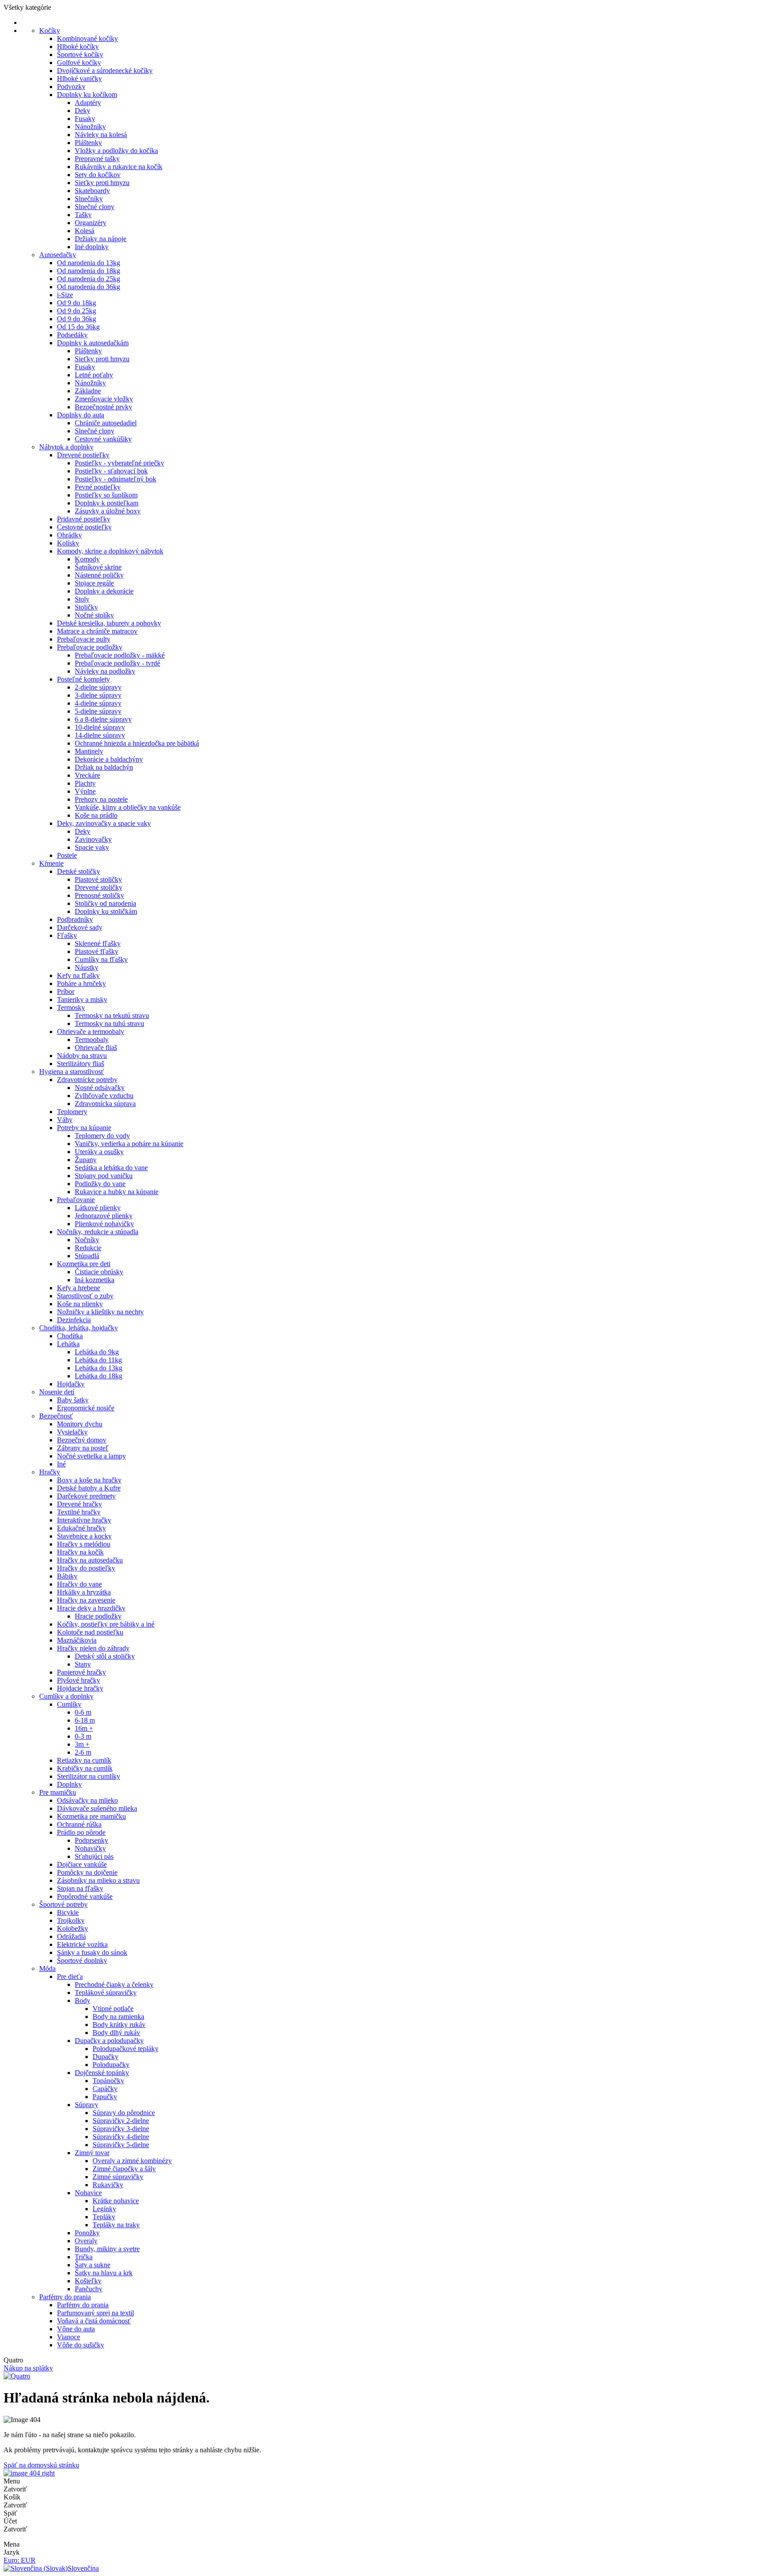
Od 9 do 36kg (77, 319)
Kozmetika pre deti (84, 1264)
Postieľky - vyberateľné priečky (119, 463)
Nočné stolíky (94, 615)
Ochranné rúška (79, 1824)
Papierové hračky (81, 1672)
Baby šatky (73, 1400)
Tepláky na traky (116, 2225)
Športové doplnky (82, 1960)
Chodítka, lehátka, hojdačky (79, 1328)
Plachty (85, 783)
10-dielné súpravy (100, 727)
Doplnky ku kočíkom (87, 95)
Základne (88, 391)
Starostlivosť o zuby (85, 1296)
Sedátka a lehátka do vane (111, 1168)
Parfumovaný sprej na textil (95, 2313)
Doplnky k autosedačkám (93, 343)
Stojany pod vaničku (104, 1176)
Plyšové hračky (79, 1680)
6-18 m (85, 1720)
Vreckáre (87, 775)
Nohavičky (90, 1848)
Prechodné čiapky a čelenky (114, 1984)
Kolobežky (73, 1928)
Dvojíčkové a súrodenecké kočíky (105, 71)
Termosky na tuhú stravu (109, 1024)
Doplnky (69, 1784)
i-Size (65, 295)
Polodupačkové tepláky (125, 2049)
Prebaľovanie (76, 1200)
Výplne (85, 791)
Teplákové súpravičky (106, 1993)
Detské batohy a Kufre (89, 1488)
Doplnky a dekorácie (104, 591)
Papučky (105, 2097)
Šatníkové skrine (98, 567)
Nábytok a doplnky (66, 447)
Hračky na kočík (80, 1552)
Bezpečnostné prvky (103, 407)
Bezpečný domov (82, 1440)
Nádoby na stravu (82, 1056)
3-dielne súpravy (98, 695)
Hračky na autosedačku (90, 1560)
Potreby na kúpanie (84, 1128)
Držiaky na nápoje (101, 239)
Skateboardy (92, 191)
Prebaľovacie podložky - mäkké (120, 655)
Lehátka (68, 1344)
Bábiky (67, 1576)
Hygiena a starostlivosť (72, 1072)
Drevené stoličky (99, 887)
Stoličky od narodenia (105, 903)
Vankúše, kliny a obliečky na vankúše (128, 807)
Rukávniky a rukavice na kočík (119, 167)
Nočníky (87, 1240)
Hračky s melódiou (84, 1544)
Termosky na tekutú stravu (112, 1015)
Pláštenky (88, 143)
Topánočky (108, 2081)
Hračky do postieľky (86, 1568)
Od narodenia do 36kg (89, 287)
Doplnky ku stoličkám (106, 911)
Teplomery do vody (102, 1136)
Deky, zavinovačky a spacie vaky (104, 823)
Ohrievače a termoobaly (91, 1032)
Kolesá (85, 231)
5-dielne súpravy (98, 711)
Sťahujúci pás (94, 1856)
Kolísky (68, 543)
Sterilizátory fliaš (81, 1064)
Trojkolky (71, 1920)
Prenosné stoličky (99, 895)
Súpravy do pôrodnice (124, 2113)
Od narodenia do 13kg (89, 263)
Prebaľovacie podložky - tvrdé (117, 663)
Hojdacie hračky (80, 1688)
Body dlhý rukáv (116, 2033)
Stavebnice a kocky (84, 1536)
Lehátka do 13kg (99, 1368)
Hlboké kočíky (78, 46)
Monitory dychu (80, 1424)
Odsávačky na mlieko (87, 1800)
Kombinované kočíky (87, 38)
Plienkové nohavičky (104, 1224)
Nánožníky (90, 127)
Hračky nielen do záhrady (93, 1648)
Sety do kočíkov (98, 175)
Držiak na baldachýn (104, 767)
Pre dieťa (70, 1976)
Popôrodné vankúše (85, 1896)
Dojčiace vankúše (82, 1864)
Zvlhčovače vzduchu (104, 1096)
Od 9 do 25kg (77, 311)
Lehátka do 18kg (99, 1376)
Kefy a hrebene (79, 1288)
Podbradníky (75, 919)
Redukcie (88, 1248)
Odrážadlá (71, 1936)
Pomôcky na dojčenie (87, 1872)
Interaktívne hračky (84, 1520)
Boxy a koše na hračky (89, 1480)
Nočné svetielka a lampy (91, 1456)
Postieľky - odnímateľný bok (115, 479)
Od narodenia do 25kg (89, 279)
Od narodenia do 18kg (89, 271)
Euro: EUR (20, 2560)
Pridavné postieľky (84, 519)
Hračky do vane (79, 1584)
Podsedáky (72, 335)
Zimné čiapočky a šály (124, 2169)
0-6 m (83, 1712)
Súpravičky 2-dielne (121, 2121)
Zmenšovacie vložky (104, 399)
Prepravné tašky (97, 159)
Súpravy (87, 2105)
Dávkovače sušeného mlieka (97, 1808)
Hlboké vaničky (79, 79)
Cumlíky (69, 1704)
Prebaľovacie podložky (90, 647)
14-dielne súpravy (100, 735)
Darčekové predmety (86, 1496)
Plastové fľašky (97, 951)
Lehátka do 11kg (98, 1360)
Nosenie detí (57, 1392)
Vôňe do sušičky (81, 2345)
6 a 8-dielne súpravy (103, 719)
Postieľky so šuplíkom (106, 495)
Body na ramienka (118, 2017)
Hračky (50, 1472)
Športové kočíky (80, 55)
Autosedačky (58, 255)
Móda (47, 1968)
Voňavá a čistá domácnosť (94, 2321)
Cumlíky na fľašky (101, 959)
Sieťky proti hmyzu (102, 183)
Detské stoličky (79, 871)
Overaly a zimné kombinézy (132, 2161)
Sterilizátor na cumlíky (89, 1776)
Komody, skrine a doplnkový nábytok (110, 551)
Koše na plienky (80, 1304)
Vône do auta (76, 2329)
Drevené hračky (79, 1504)
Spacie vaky (92, 847)
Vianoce (69, 2337)
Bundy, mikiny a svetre (107, 2249)
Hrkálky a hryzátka (84, 1592)
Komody (87, 559)
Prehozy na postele (101, 799)
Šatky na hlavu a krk (104, 2273)
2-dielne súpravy (98, 687)
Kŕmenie (51, 863)
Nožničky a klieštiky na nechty (100, 1312)
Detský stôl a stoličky (105, 1656)
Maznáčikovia (77, 1640)
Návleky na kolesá (101, 135)
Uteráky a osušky (99, 1152)
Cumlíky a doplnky (66, 1696)
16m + (84, 1728)
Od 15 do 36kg (78, 327)
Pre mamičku (58, 1792)
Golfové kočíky (79, 63)
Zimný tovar (92, 2153)
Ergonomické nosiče (86, 1408)
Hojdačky (71, 1384)
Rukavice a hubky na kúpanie (117, 1192)
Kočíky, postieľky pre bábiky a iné (106, 1624)
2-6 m (83, 1752)
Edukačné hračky (81, 1528)
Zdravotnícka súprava (105, 1104)
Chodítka (70, 1336)
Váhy (65, 1120)
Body (83, 2001)
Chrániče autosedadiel (106, 423)
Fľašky (67, 935)
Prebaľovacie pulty (84, 639)
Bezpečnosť (56, 1416)
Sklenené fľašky (98, 943)
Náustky (87, 967)
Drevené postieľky (83, 455)
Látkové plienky (98, 1208)
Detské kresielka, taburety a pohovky (109, 623)
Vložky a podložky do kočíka (116, 151)
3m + (82, 1744)
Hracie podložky (98, 1616)
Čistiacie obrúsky (99, 1272)
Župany (86, 1160)
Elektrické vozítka (82, 1944)
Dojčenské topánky (102, 2073)
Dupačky (105, 2057)
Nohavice (88, 2193)
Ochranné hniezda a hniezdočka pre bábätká (137, 743)
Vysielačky (72, 1432)
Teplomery (72, 1112)
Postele (67, 855)
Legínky (104, 2209)
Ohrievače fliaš (96, 1048)
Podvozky (71, 87)
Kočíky (50, 30)
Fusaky (85, 119)
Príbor (66, 991)
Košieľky (88, 2281)
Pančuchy (89, 2289)
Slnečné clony (95, 207)
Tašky (83, 215)
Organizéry (91, 223)
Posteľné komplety (83, 679)
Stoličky (86, 607)
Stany (83, 1664)
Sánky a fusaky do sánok (92, 1952)
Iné (61, 1464)
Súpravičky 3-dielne (121, 2129)
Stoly (82, 599)
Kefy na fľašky (78, 975)
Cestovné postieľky (84, 527)
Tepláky (104, 2217)
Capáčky (105, 2089)
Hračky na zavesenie (86, 1600)
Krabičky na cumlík (85, 1768)
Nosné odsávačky (100, 1088)
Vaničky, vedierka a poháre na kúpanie (129, 1144)
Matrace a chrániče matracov (97, 631)
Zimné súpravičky (118, 2177)
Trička (84, 2257)
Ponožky (87, 2233)
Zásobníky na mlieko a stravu (98, 1880)
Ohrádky (69, 535)
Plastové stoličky (98, 879)
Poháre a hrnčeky (81, 983)
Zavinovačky (93, 839)
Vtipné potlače (113, 2009)
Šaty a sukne (93, 2265)
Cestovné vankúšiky (103, 439)
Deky (83, 111)
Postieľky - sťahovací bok (111, 471)
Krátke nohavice (116, 2201)
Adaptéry (88, 103)
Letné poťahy (94, 375)
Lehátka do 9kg (97, 1352)
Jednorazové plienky (104, 1216)
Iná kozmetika (95, 1280)
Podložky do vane (100, 1184)
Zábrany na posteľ (83, 1448)
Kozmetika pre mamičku (91, 1816)
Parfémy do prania (65, 2297)
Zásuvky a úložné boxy (108, 511)
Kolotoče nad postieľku (90, 1632)
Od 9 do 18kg (77, 303)
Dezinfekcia (74, 1320)
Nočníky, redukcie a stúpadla (98, 1232)
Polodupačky (111, 2065)
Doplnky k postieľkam (107, 503)
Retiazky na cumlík (84, 1760)
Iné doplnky (92, 247)
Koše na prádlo (96, 815)
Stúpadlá (87, 1256)
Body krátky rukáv (119, 2025)
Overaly (86, 2241)
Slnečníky (89, 199)
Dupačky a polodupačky (109, 2041)
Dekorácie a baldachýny (109, 759)
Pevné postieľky (98, 487)
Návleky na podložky (105, 671)
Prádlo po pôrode (81, 1832)
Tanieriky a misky (82, 999)
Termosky (71, 1007)
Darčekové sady (80, 927)
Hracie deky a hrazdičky (91, 1608)
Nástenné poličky (99, 575)
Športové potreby (63, 1904)
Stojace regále (94, 583)
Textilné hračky (79, 1512)
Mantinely (89, 751)
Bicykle (68, 1912)
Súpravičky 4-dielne (121, 2137)
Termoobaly (92, 1040)
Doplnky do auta (81, 415)
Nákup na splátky (28, 2368)
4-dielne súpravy (98, 703)
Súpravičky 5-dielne (121, 2145)
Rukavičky (108, 2185)
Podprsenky (91, 1840)
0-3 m (83, 1736)
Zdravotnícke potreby (87, 1080)
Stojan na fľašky (80, 1888)
